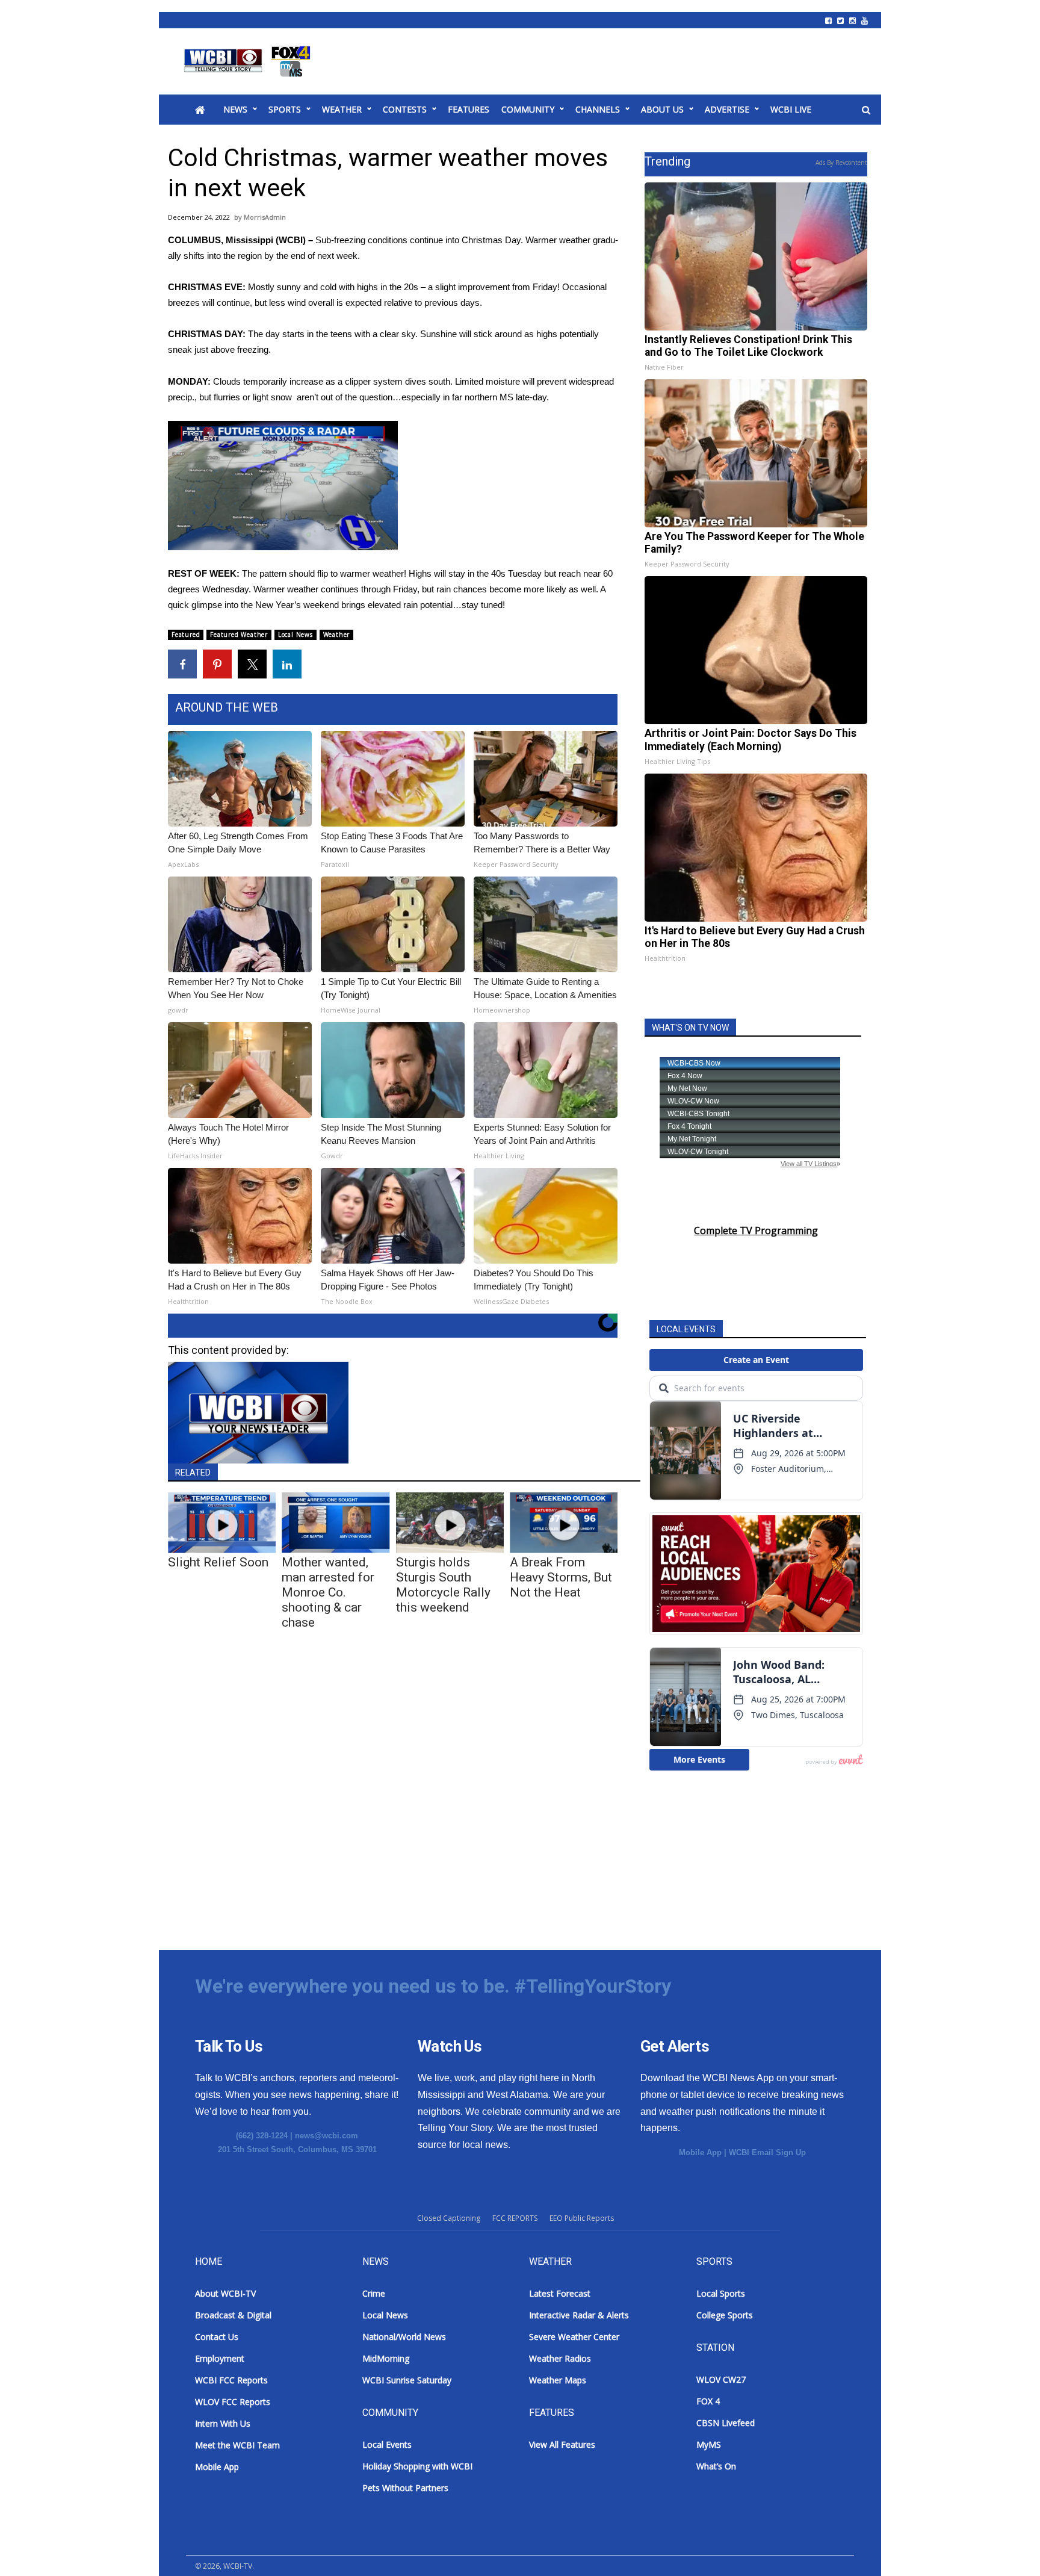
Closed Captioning (449, 2218)
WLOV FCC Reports (233, 2402)
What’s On (716, 2466)
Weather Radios (560, 2358)
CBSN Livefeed (726, 2423)
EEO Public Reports (582, 2218)
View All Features (562, 2444)
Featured (186, 635)
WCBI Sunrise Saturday (407, 2380)
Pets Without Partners (405, 2488)
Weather (342, 109)
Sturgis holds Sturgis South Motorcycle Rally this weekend (443, 1585)
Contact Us (217, 2337)
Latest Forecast (560, 2293)
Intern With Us (223, 2423)
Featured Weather (239, 635)
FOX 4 (708, 2401)
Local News (296, 635)
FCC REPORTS (515, 2218)
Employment (220, 2358)
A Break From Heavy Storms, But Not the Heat (561, 1577)
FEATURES (469, 109)
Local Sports (721, 2293)
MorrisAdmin (265, 217)
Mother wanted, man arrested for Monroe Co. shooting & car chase (328, 1592)
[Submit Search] (866, 110)
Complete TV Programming (756, 1231)
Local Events (387, 2444)
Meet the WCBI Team (237, 2445)
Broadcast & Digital (233, 2315)
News (235, 109)
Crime (374, 2293)
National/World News (404, 2337)
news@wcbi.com (327, 2136)
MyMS (709, 2444)
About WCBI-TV (225, 2293)
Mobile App (700, 2152)
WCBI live (791, 109)
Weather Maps (558, 2380)
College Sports (725, 2315)
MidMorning (386, 2358)
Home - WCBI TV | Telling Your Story (249, 61)
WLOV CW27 (721, 2379)
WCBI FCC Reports (231, 2380)
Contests (405, 109)
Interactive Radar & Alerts (579, 2315)
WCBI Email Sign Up (767, 2152)
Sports (285, 109)
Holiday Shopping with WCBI (417, 2466)
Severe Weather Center (574, 2337)
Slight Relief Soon (218, 1562)
